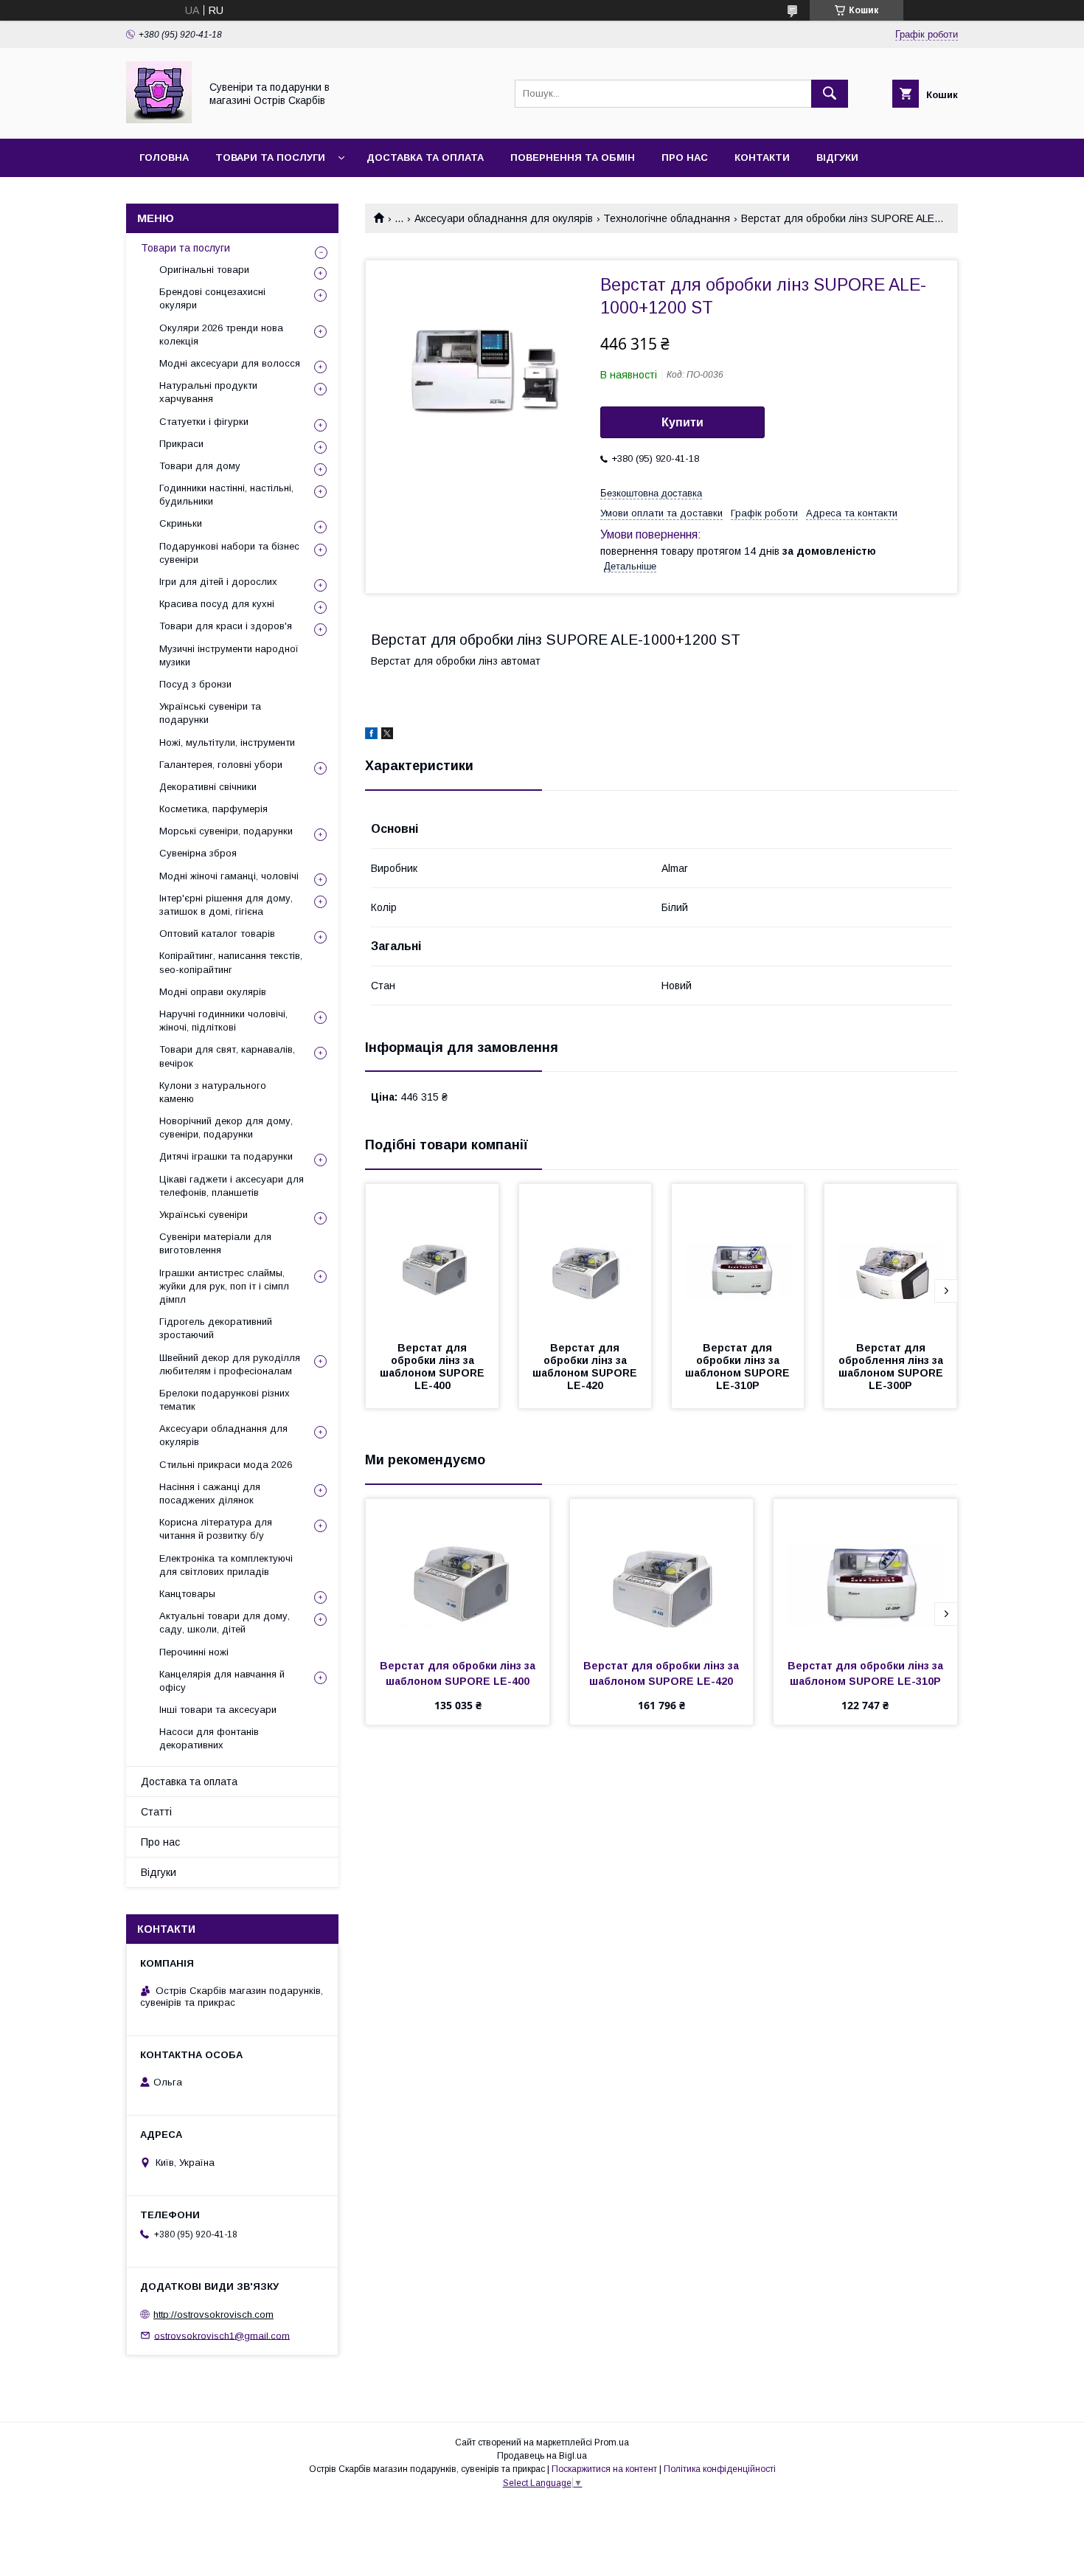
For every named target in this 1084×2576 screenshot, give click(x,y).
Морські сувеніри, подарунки (226, 831)
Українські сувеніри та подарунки (210, 713)
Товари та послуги (270, 157)
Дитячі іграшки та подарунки (226, 1156)
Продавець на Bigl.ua (542, 2456)
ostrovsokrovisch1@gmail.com (222, 2335)
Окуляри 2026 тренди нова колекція (221, 335)
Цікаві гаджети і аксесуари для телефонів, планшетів (232, 1186)
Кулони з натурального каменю (213, 1092)
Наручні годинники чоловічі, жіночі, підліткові (223, 1021)
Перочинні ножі (194, 1652)
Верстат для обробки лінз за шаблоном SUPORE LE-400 (434, 1367)
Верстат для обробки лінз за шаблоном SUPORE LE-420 (586, 1367)
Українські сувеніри (204, 1215)
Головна (164, 157)
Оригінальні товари (204, 270)
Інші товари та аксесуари (218, 1710)
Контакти (762, 157)
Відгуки (837, 157)
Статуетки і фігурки (204, 422)
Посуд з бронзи (195, 684)
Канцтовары (187, 1594)
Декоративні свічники (208, 787)
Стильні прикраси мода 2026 (226, 1465)
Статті (156, 1812)
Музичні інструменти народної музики (229, 655)
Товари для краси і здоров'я (226, 626)
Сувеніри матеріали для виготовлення (215, 1243)
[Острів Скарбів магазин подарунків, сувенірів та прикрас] (159, 120)
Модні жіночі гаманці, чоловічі (229, 876)
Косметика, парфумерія (213, 809)
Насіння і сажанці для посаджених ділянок (210, 1493)
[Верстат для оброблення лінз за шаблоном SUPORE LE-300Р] (891, 1258)
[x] (387, 735)
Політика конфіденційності (720, 2469)
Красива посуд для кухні (217, 604)
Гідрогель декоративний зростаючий (216, 1328)
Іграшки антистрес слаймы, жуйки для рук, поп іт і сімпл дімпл (224, 1286)
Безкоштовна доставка (651, 493)
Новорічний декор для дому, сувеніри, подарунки (226, 1128)
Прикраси (181, 444)
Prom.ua (612, 2442)
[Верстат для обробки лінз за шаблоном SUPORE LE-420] (586, 1258)
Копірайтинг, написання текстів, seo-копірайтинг (231, 962)
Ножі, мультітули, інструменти (227, 742)
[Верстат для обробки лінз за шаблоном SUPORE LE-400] (432, 1258)
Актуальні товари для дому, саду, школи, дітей (225, 1623)
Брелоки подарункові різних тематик (225, 1400)
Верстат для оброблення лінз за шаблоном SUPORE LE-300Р (892, 1367)
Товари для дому (200, 466)
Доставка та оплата (425, 157)
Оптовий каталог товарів (217, 934)
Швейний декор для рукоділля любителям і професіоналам (230, 1364)
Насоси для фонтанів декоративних (209, 1738)
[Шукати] (830, 94)
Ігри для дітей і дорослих (218, 582)
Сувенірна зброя (198, 853)
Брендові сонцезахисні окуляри (212, 298)
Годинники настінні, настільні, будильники (226, 495)
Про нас (685, 157)
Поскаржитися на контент (604, 2469)
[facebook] (371, 735)
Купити (682, 422)
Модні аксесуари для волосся (230, 363)
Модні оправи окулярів (213, 992)
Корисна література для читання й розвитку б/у (216, 1529)
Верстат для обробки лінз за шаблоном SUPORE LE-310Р (739, 1367)
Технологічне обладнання (667, 218)
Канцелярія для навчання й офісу (222, 1681)
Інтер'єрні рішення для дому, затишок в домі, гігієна (226, 905)
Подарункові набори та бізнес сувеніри (229, 553)
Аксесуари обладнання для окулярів (504, 218)
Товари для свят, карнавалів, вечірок (227, 1056)
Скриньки (181, 523)
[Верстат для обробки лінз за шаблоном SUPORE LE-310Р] (738, 1258)
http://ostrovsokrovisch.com (213, 2314)
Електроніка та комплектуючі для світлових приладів (226, 1565)
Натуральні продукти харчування (208, 392)
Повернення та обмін (573, 157)
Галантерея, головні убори (221, 765)
